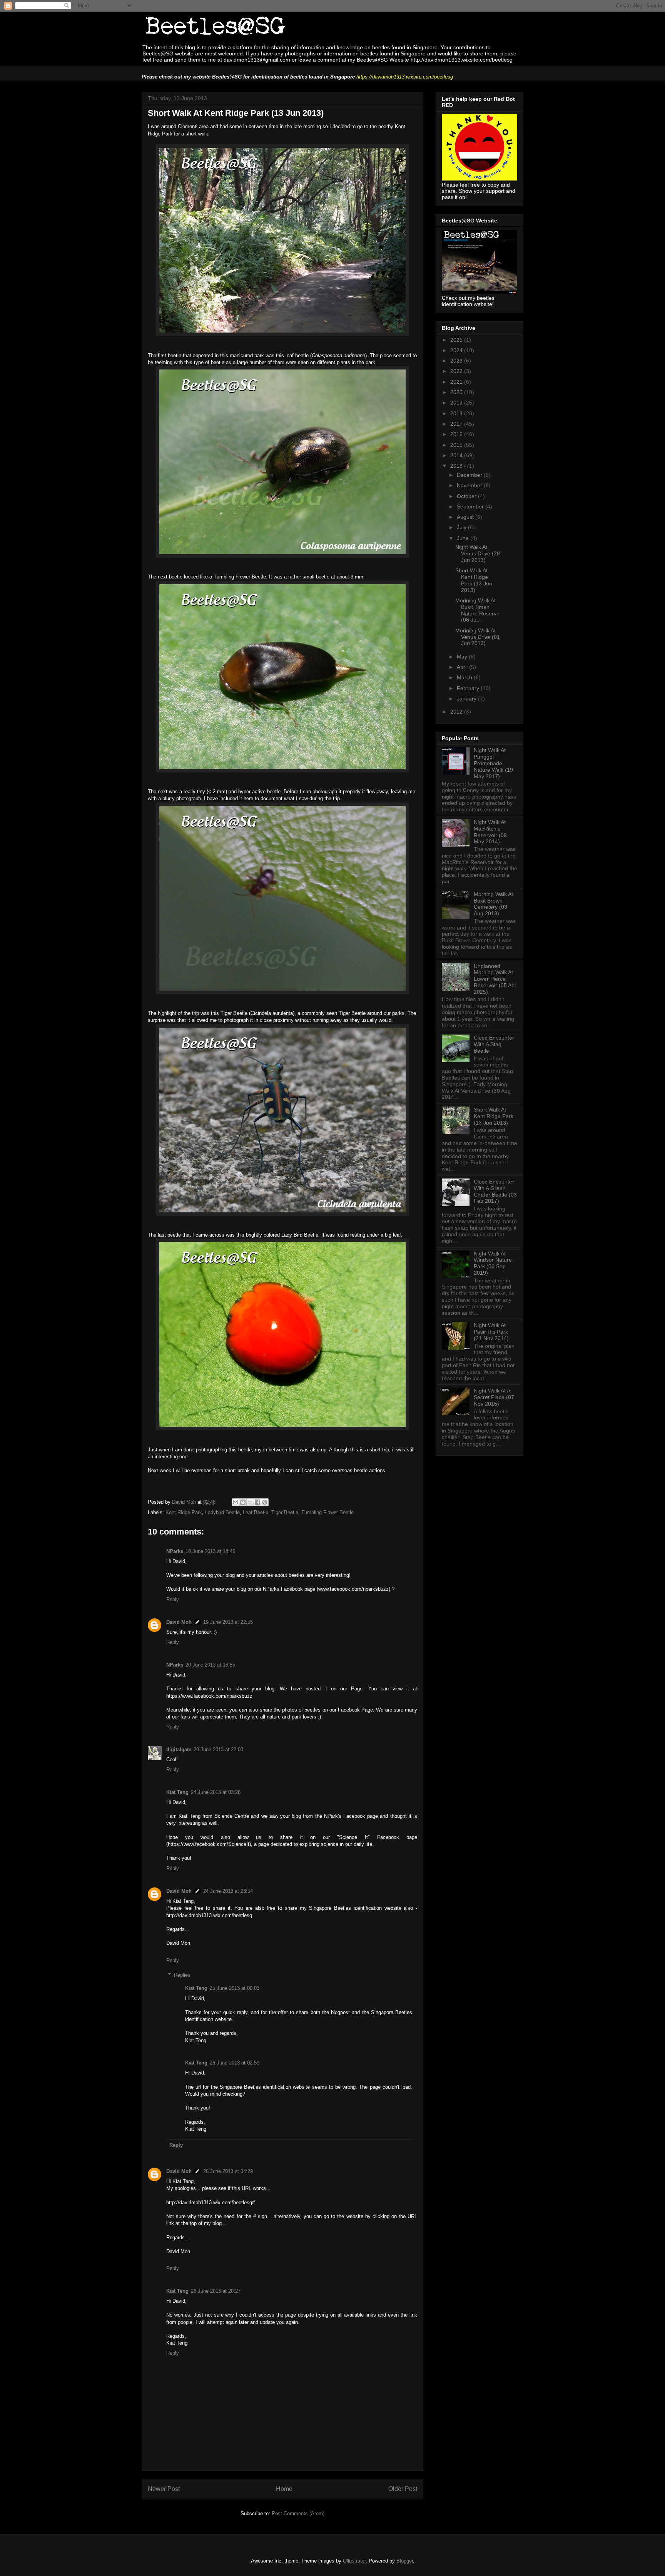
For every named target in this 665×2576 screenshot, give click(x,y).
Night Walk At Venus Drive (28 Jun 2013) (478, 553)
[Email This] (236, 1502)
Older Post (403, 2489)
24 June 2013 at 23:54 (228, 1891)
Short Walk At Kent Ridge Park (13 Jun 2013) (474, 580)
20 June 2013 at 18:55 (210, 1665)
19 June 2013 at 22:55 (228, 1622)
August (466, 517)
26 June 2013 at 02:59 (235, 2063)
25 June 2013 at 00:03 (235, 1988)
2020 (457, 392)
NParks (175, 1551)
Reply (173, 1599)
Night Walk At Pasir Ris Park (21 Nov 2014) (491, 1332)
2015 (457, 445)
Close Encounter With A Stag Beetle (494, 1044)
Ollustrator (354, 2561)
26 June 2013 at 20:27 (216, 2291)
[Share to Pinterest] (265, 1502)
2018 (457, 413)
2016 (457, 434)
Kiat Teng (177, 1792)
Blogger (405, 2561)
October (467, 496)
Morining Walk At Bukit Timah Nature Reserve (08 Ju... (477, 610)
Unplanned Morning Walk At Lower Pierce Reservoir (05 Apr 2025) (495, 979)
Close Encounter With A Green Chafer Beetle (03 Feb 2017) (495, 1191)
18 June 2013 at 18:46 (210, 1551)
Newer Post (164, 2489)
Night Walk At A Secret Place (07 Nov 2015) (494, 1397)
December (470, 475)
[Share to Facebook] (257, 1502)
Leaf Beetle (256, 1512)
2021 (457, 382)
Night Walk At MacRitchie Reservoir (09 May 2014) (490, 832)
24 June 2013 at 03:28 (216, 1792)
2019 (457, 403)
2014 (457, 455)
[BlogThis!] (243, 1502)
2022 (457, 371)
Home (284, 2489)
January (467, 699)
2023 (457, 361)
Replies (182, 1975)
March (465, 677)
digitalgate (179, 1749)
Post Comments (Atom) (298, 2513)
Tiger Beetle (285, 1512)
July (462, 527)
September (471, 507)
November (470, 485)
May (463, 657)
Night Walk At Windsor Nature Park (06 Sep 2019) (493, 1263)
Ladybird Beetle (222, 1512)
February (469, 688)
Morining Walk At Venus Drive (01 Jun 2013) (478, 637)
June (464, 538)
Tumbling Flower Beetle (327, 1512)
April (463, 667)
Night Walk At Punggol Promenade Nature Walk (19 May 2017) (493, 763)
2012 (457, 712)
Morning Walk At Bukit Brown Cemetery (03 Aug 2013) (493, 904)
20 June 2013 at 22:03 (218, 1749)
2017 (457, 424)
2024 (457, 350)
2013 (457, 466)
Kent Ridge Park (184, 1512)
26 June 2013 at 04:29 (228, 2171)
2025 (457, 340)
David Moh (179, 1622)
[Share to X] (250, 1502)
